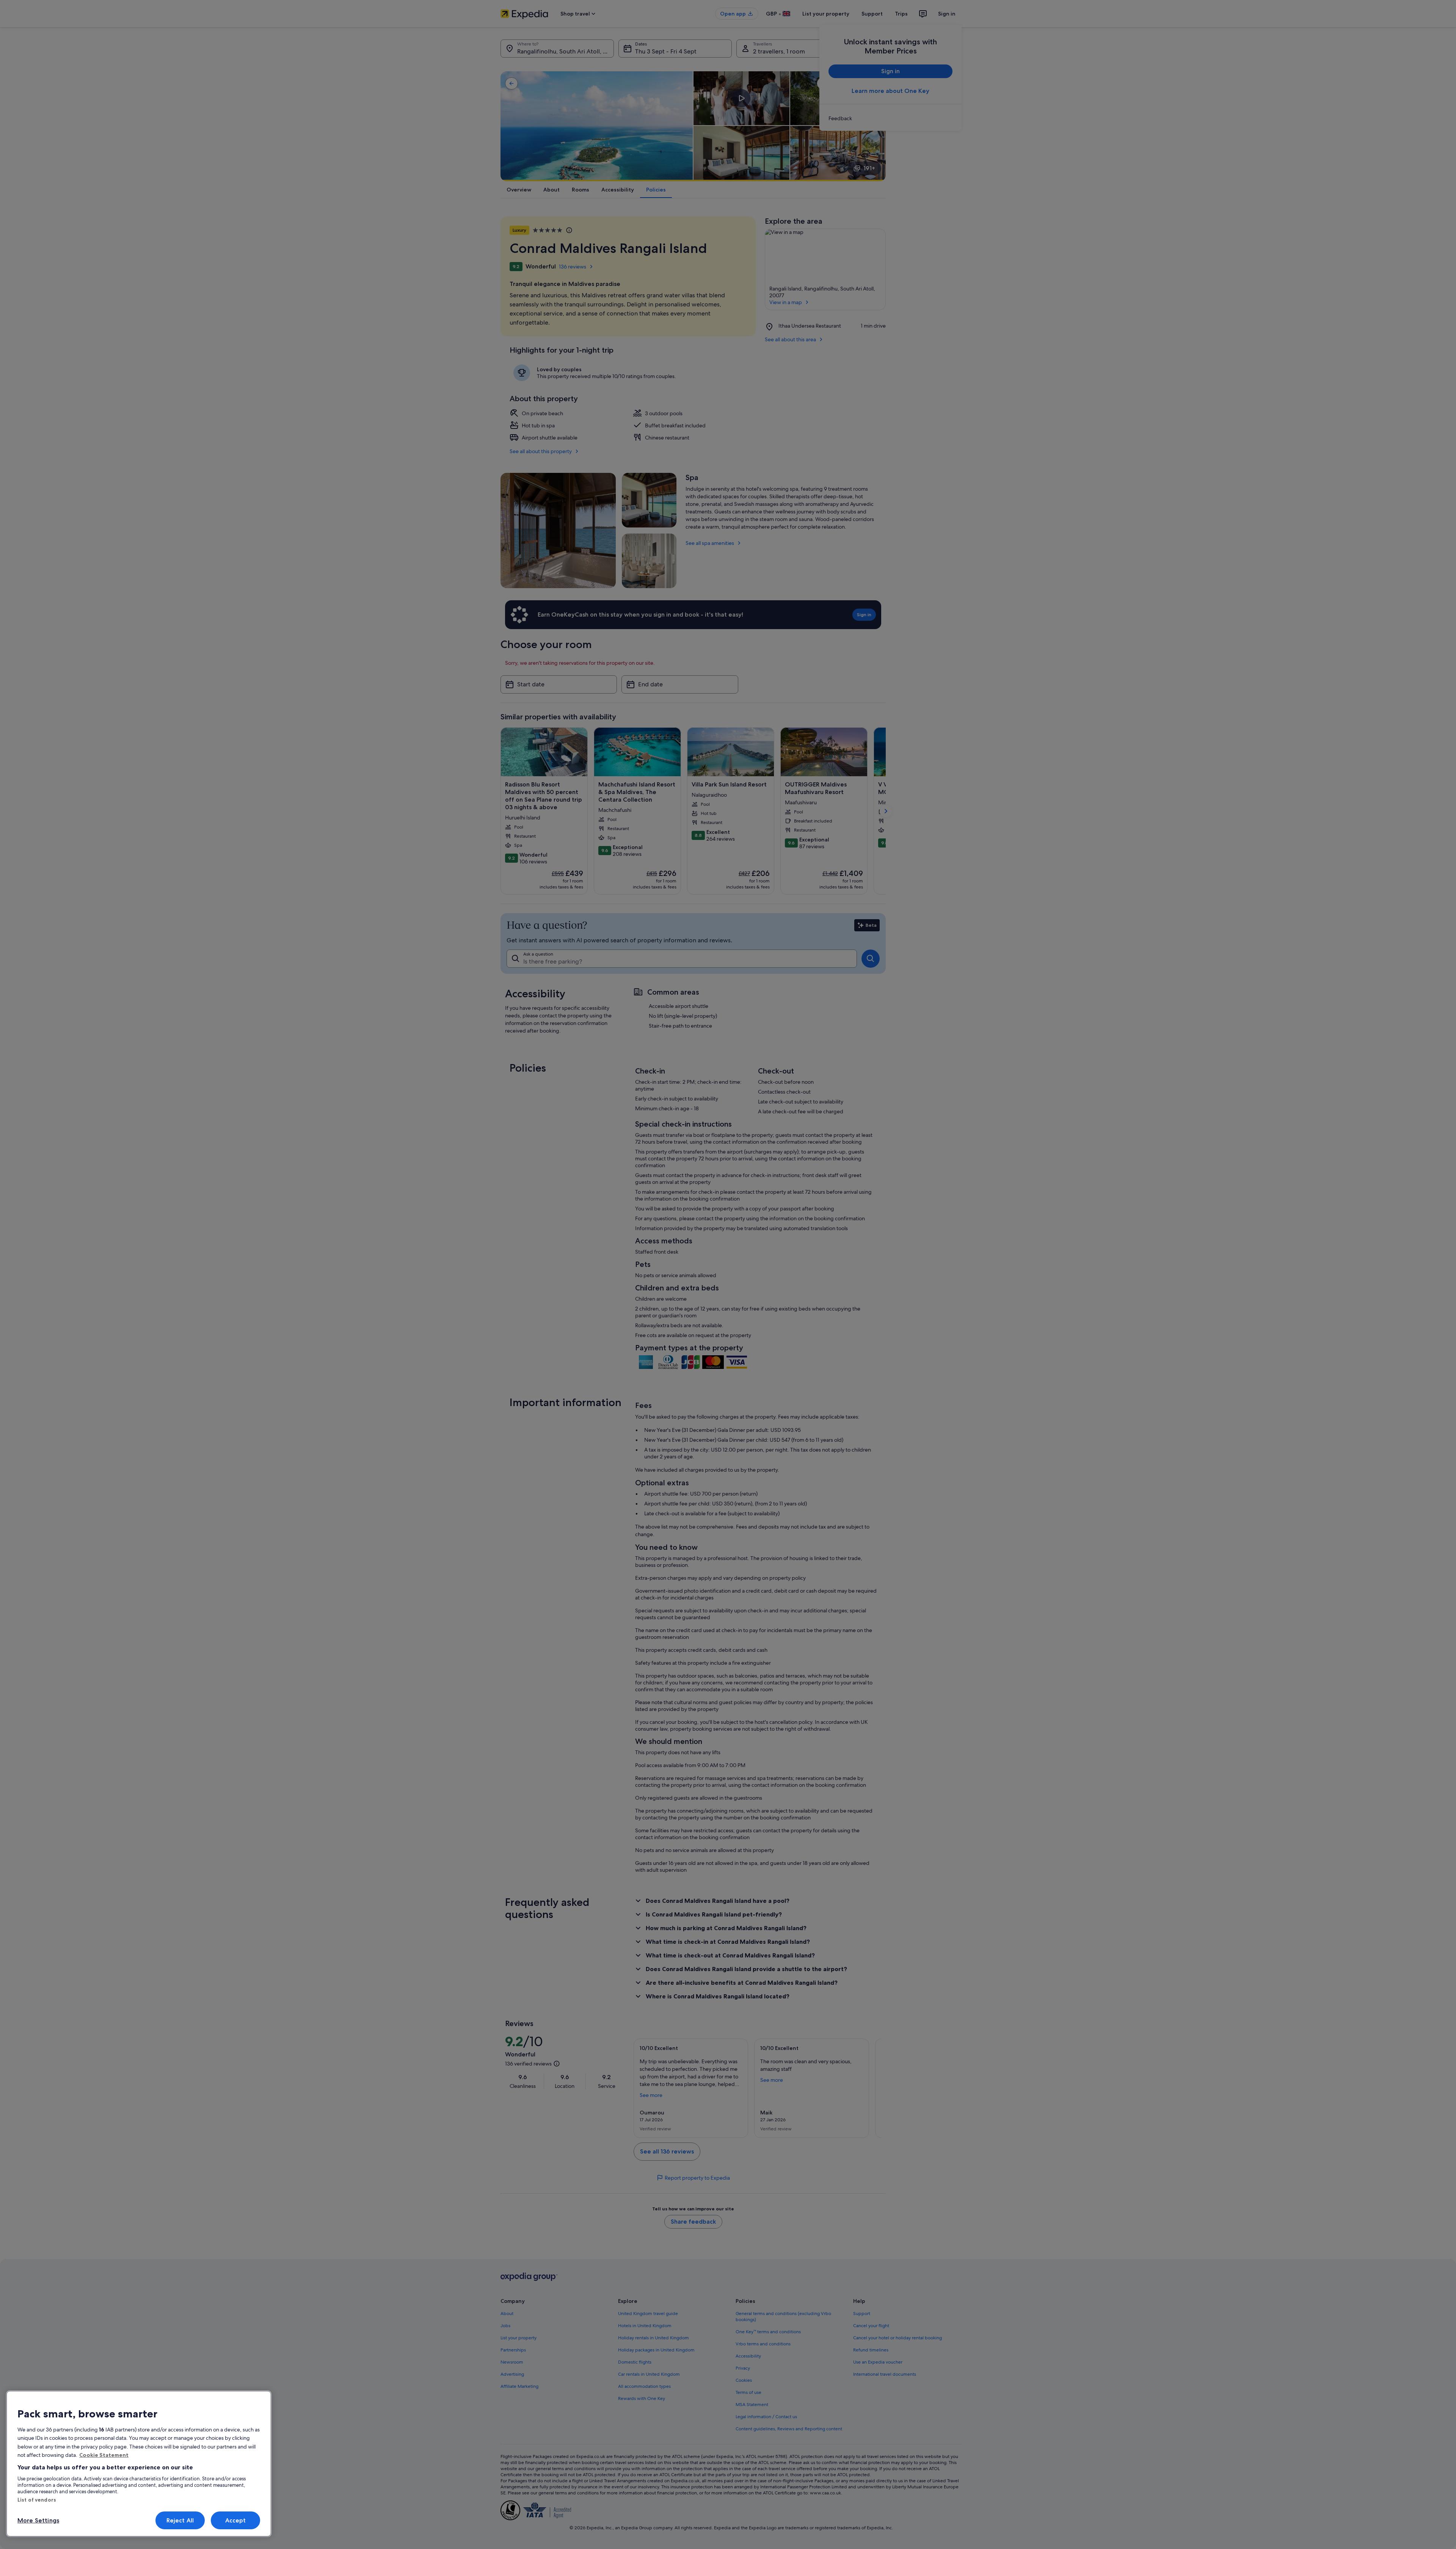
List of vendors (37, 2500)
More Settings (38, 2520)
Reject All (180, 2520)
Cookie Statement (104, 2455)
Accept (236, 2520)
